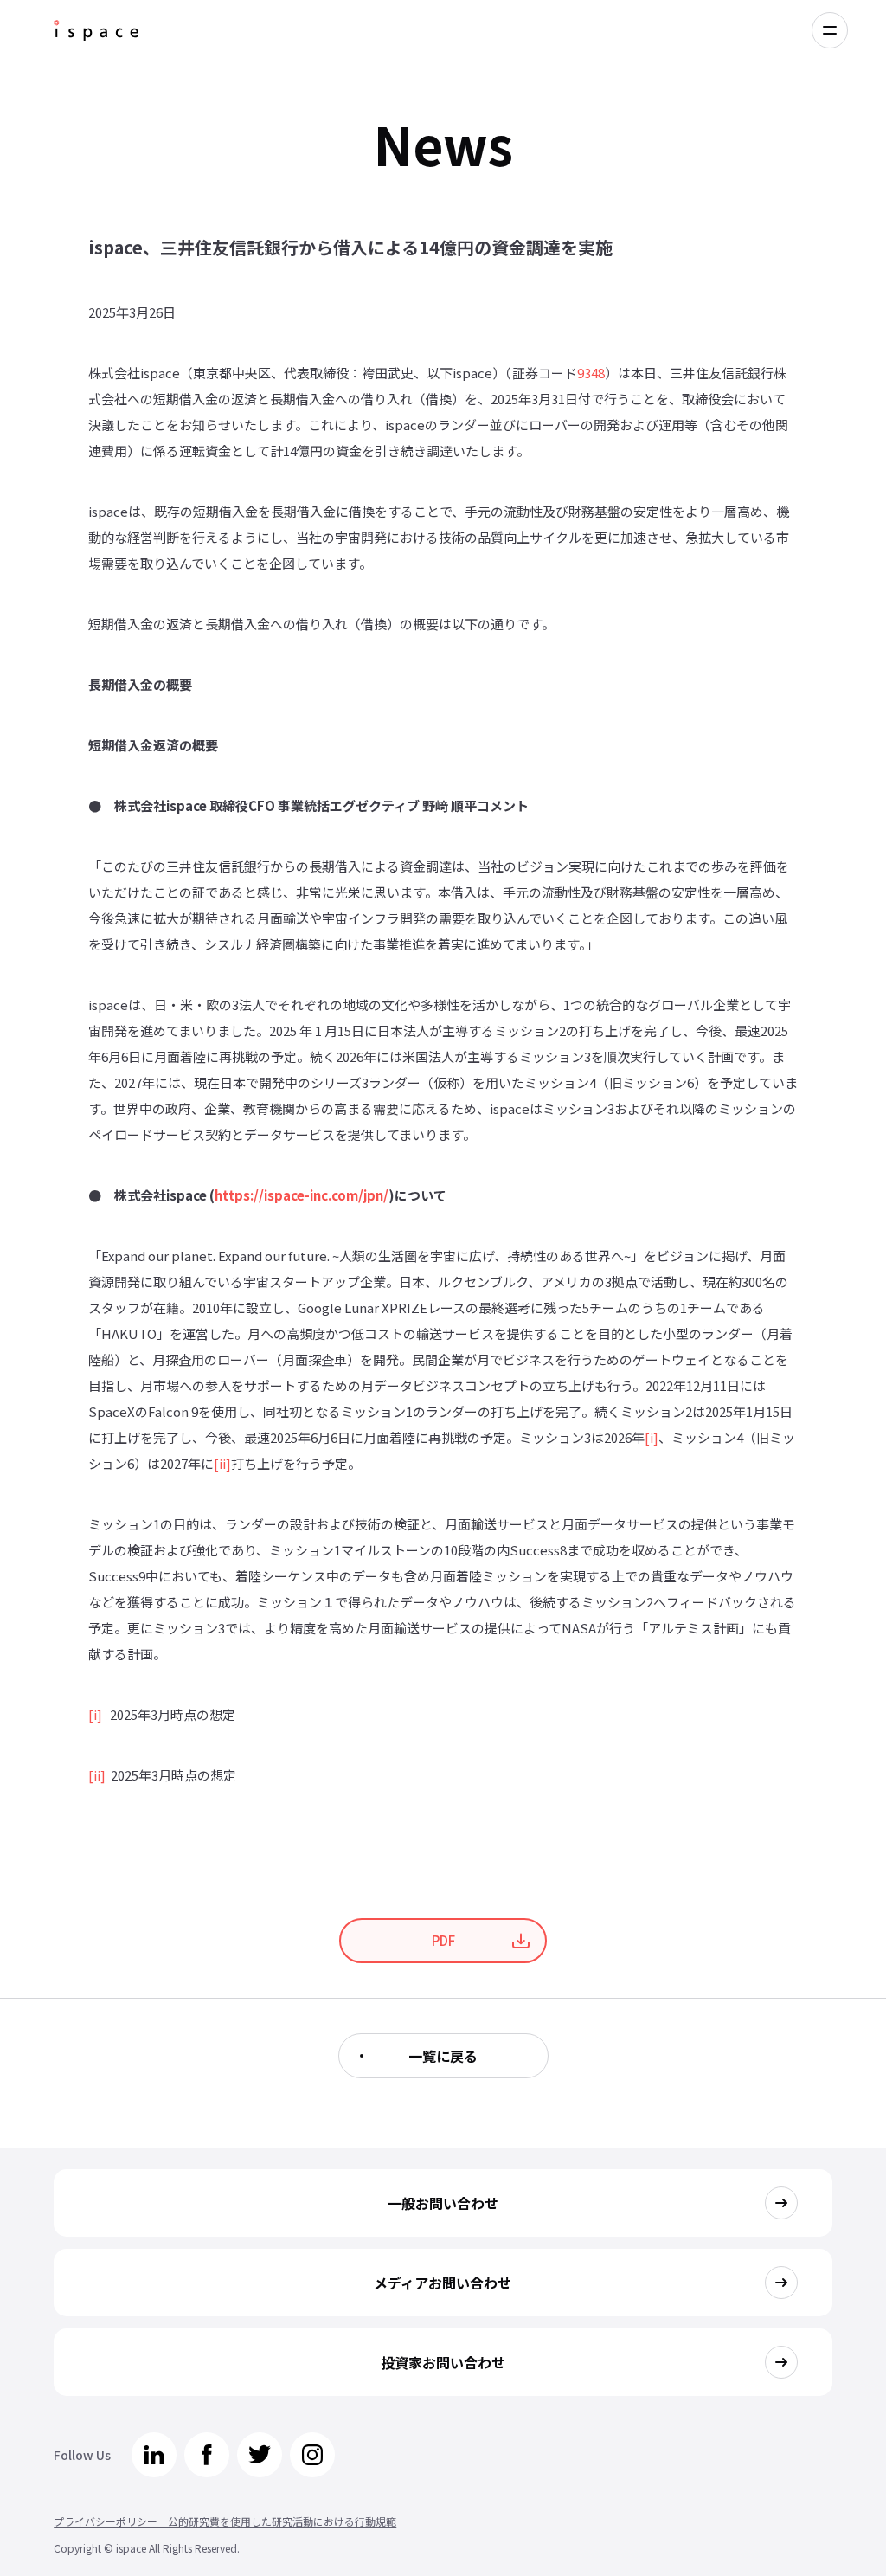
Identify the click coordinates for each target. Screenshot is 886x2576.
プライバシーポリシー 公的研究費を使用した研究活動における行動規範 (225, 2521)
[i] (652, 1437)
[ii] (222, 1463)
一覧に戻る (443, 2056)
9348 (591, 373)
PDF (443, 1940)
